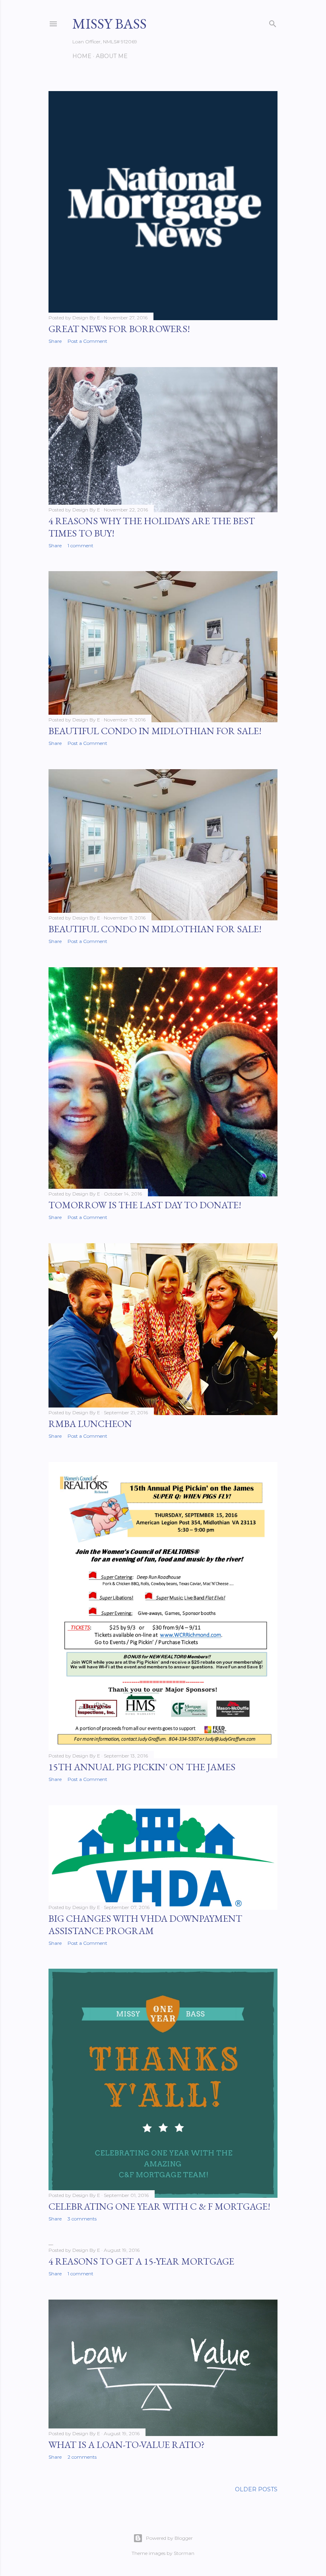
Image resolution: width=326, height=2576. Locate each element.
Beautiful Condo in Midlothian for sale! (155, 731)
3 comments (82, 2219)
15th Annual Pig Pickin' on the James (142, 1767)
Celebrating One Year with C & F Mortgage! (159, 2206)
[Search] (273, 22)
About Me (112, 56)
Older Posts (256, 2489)
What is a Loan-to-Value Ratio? (127, 2445)
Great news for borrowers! (119, 329)
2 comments (82, 2457)
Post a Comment (87, 341)
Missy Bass (110, 24)
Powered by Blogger (169, 2538)
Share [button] (55, 341)
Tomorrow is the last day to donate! (145, 1205)
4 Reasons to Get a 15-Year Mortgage (141, 2261)
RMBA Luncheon (90, 1424)
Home (82, 56)
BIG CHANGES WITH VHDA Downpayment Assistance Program (145, 1925)
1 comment (81, 545)
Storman (184, 2553)
